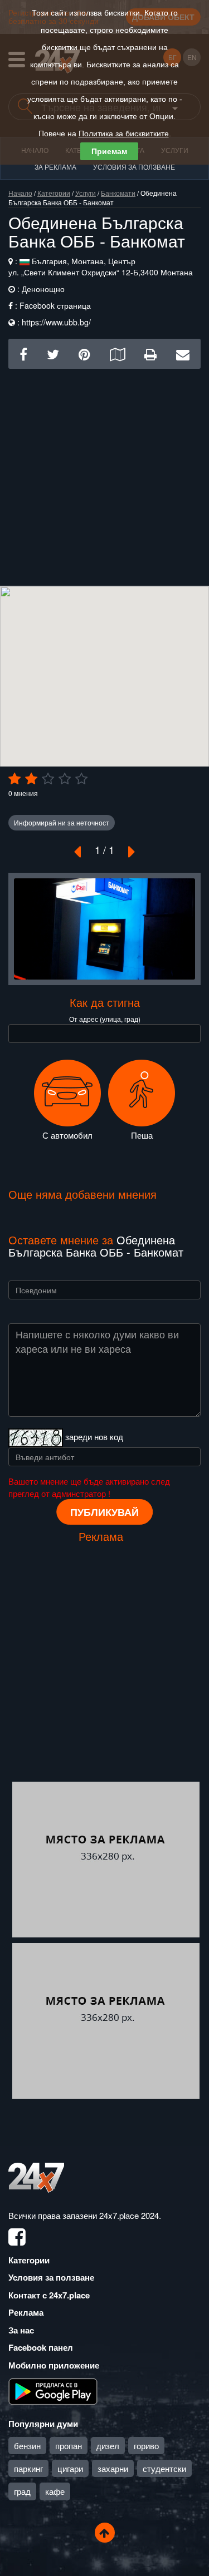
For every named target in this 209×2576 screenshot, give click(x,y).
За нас (21, 2330)
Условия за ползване (134, 167)
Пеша (142, 1135)
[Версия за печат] (150, 353)
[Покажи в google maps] (117, 353)
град (22, 2491)
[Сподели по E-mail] (183, 353)
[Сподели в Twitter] (53, 353)
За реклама (55, 167)
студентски (164, 2468)
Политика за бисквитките (124, 134)
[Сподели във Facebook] (23, 353)
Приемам (109, 151)
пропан (69, 2446)
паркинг (28, 2468)
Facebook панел (41, 2347)
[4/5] (65, 779)
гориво (146, 2446)
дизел (108, 2446)
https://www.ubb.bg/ (56, 322)
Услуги (86, 193)
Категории (54, 193)
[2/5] (31, 779)
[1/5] (14, 779)
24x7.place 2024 (129, 2215)
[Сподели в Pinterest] (84, 353)
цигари (70, 2468)
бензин (27, 2446)
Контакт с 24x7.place (49, 2295)
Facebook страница (55, 305)
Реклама (26, 2312)
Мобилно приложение (54, 2365)
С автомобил (67, 1135)
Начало (20, 193)
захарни (113, 2468)
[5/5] (81, 779)
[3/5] (48, 779)
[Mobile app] (53, 2391)
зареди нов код (94, 1437)
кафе (55, 2491)
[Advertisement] (104, 473)
